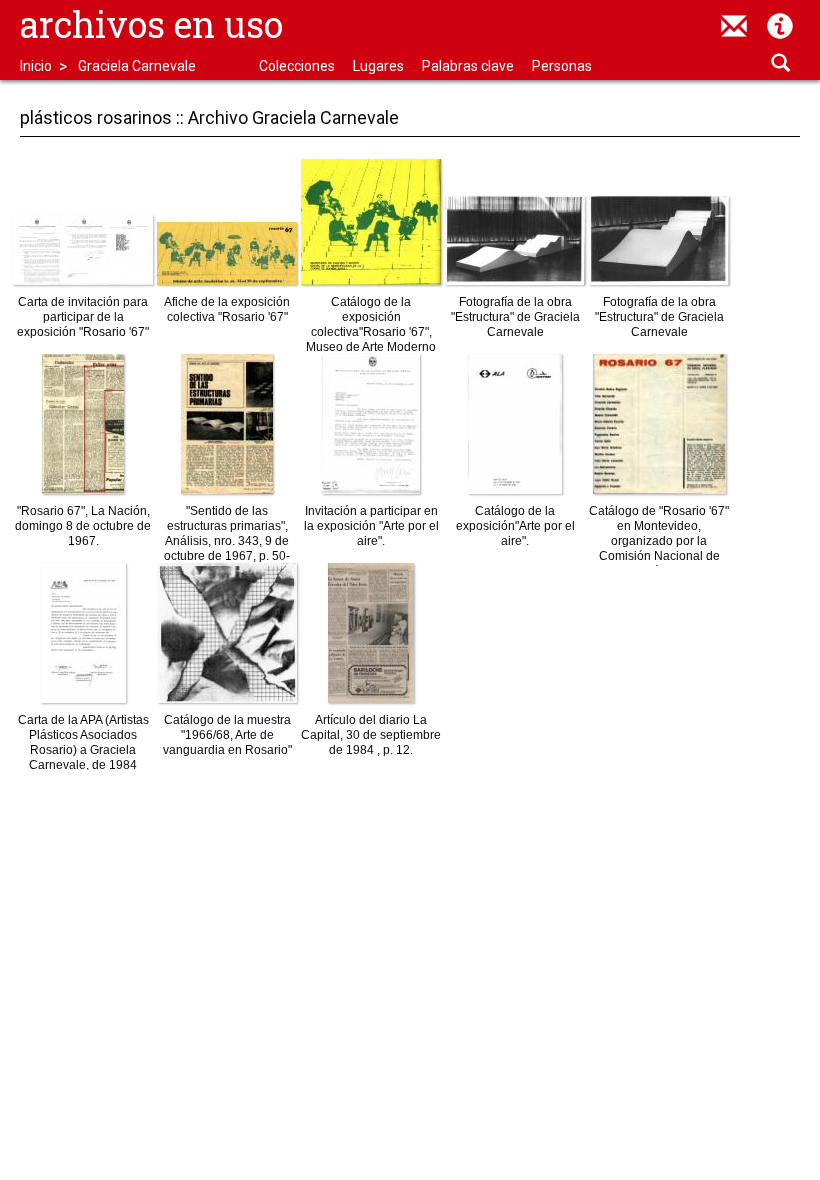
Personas (562, 66)
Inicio (36, 66)
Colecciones (297, 66)
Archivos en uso (151, 24)
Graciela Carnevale (137, 66)
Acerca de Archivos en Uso (780, 26)
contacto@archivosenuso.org (734, 26)
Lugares (378, 66)
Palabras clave (468, 66)
